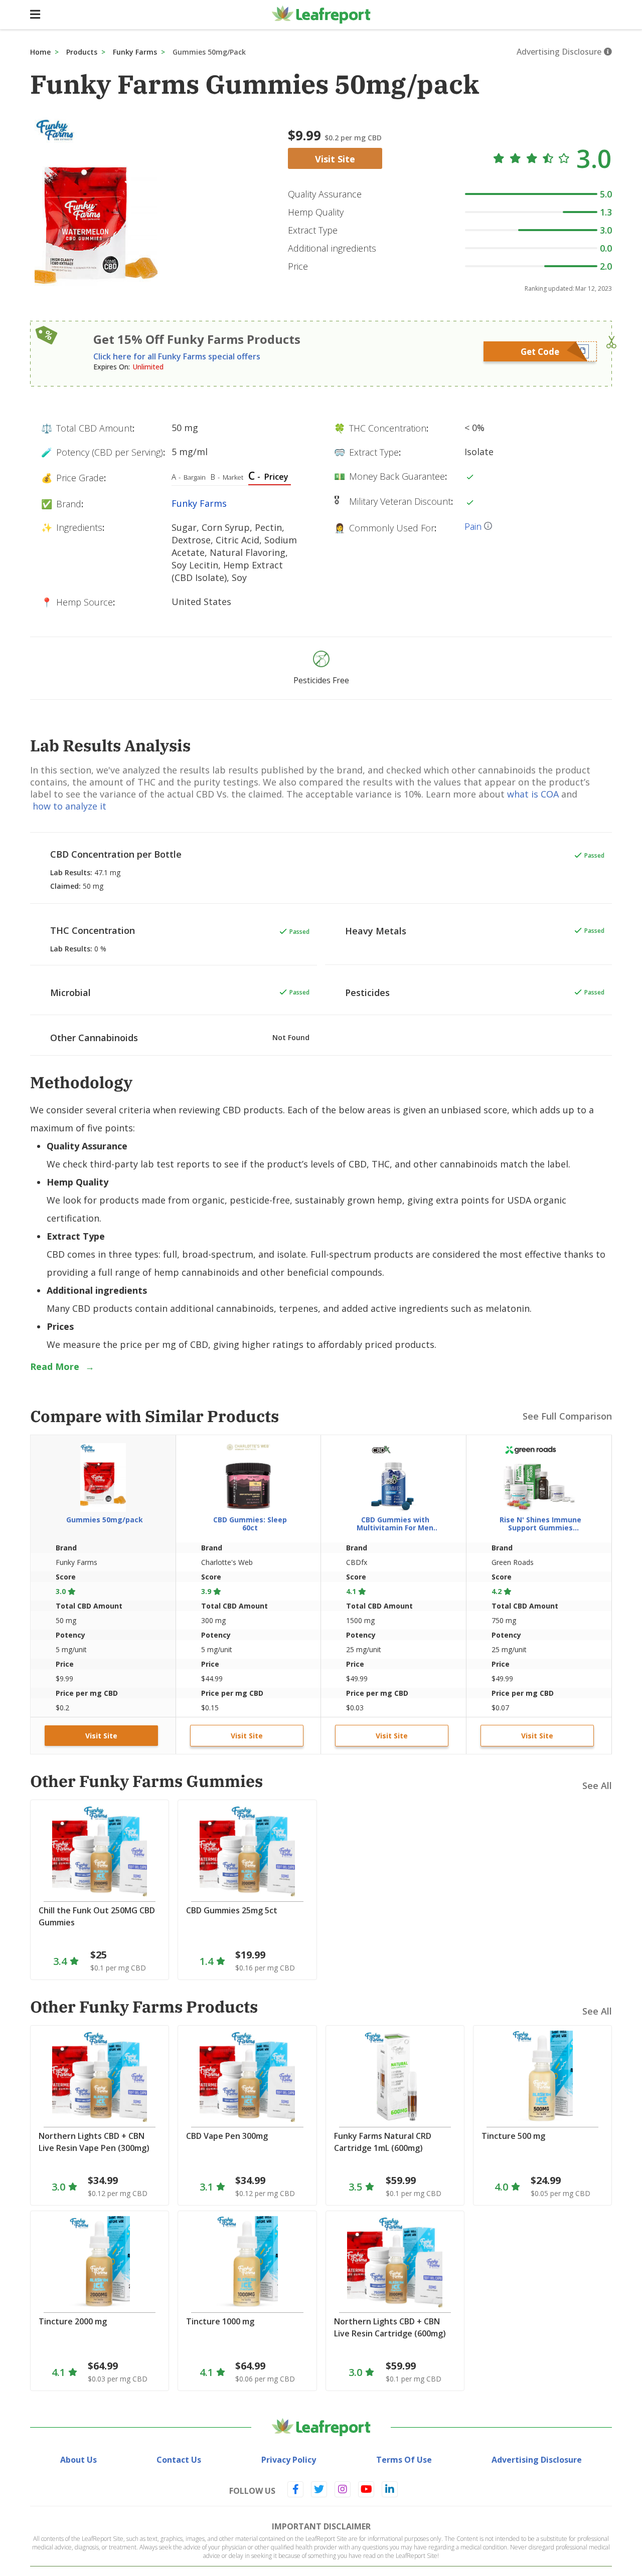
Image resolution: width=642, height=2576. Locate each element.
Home (40, 52)
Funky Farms (135, 52)
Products (82, 52)
